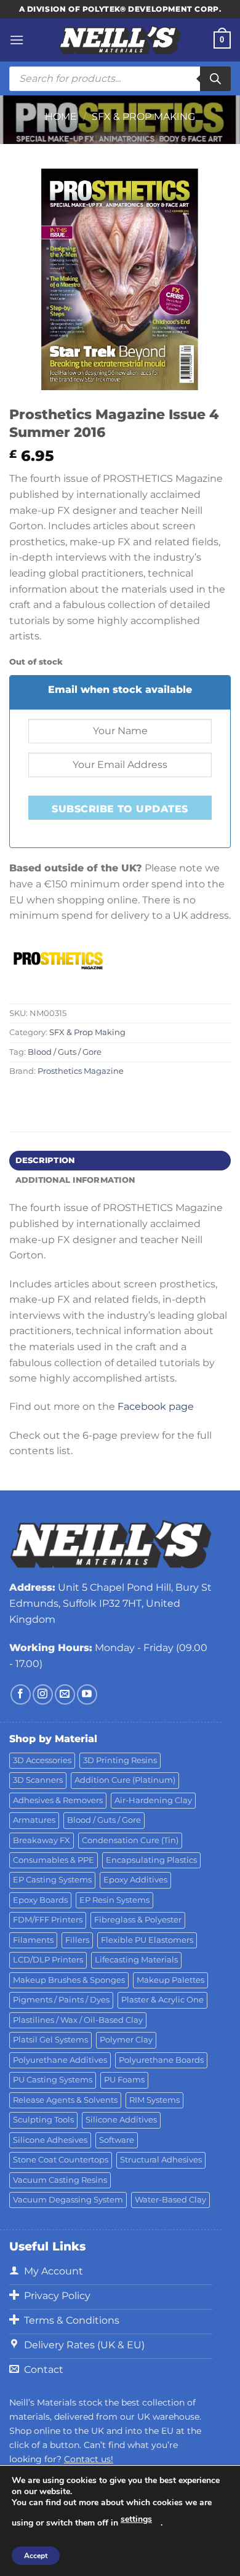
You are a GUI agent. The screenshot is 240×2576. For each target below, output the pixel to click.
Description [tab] (45, 1160)
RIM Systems (154, 2100)
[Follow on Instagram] (43, 1694)
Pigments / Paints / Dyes (61, 2000)
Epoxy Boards (40, 1900)
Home (61, 117)
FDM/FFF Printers (48, 1920)
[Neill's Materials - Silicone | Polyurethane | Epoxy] (120, 40)
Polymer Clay (126, 2040)
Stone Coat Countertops (61, 2160)
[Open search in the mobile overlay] (120, 79)
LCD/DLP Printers (48, 1960)
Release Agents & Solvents (65, 2100)
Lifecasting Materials (136, 1960)
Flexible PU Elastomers (147, 1940)
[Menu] (17, 40)
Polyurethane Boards (161, 2060)
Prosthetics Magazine (81, 1071)
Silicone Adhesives (50, 2140)
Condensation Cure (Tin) (130, 1840)
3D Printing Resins (120, 1760)
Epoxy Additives (135, 1880)
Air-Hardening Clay (153, 1800)
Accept (36, 2556)
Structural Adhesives (161, 2160)
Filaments (33, 1940)
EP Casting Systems (52, 1880)
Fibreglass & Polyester (138, 1920)
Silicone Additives (121, 2120)
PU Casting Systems (53, 2080)
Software (117, 2140)
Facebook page (156, 1406)
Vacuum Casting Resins (60, 2180)
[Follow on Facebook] (21, 1694)
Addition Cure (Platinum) (125, 1780)
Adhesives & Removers (58, 1800)
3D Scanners (38, 1780)
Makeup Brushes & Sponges (69, 1980)
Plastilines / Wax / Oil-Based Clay (78, 2020)
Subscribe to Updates (120, 809)
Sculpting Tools (43, 2120)
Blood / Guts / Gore (65, 1052)
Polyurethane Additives (60, 2060)
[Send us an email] (65, 1694)
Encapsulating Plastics (151, 1860)
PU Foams (124, 2080)
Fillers (77, 1940)
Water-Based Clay (170, 2200)
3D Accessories (42, 1760)
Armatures (34, 1820)
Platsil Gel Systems (50, 2040)
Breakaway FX (42, 1840)
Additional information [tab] (75, 1180)
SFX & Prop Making (143, 117)
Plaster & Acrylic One (162, 2000)
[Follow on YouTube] (87, 1694)
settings (136, 2519)
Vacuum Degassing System (68, 2200)
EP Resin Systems (114, 1900)
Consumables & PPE (54, 1860)
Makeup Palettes (170, 1980)
